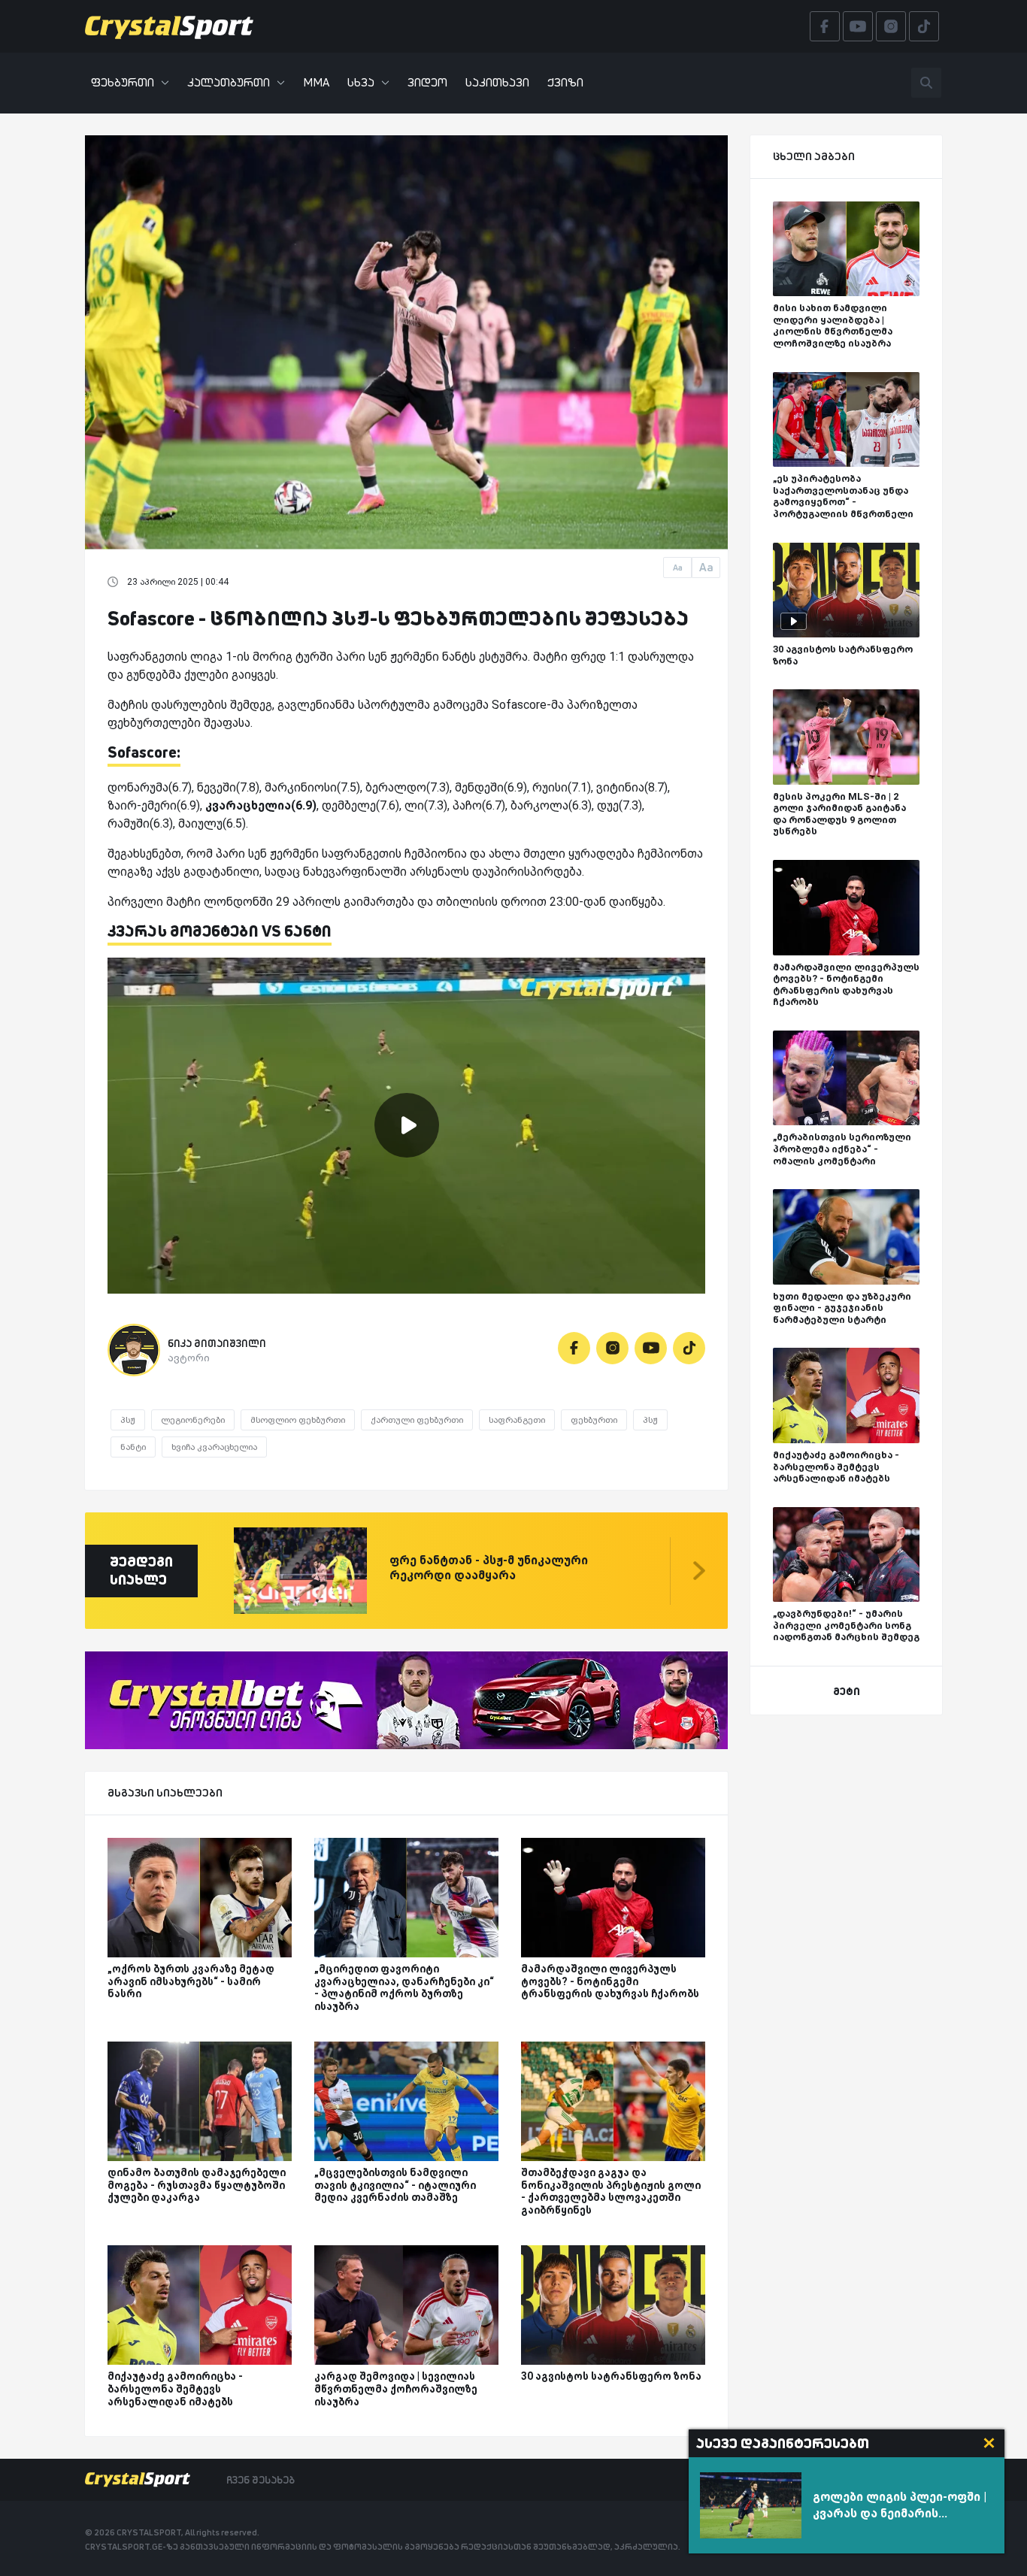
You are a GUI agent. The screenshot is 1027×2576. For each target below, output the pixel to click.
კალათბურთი (229, 82)
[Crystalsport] (169, 26)
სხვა (361, 82)
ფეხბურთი (123, 82)
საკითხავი (497, 82)
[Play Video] (407, 1125)
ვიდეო (427, 82)
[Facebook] (574, 1348)
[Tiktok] (689, 1348)
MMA (316, 82)
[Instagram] (612, 1348)
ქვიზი (565, 82)
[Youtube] (651, 1348)
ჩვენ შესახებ (261, 2480)
